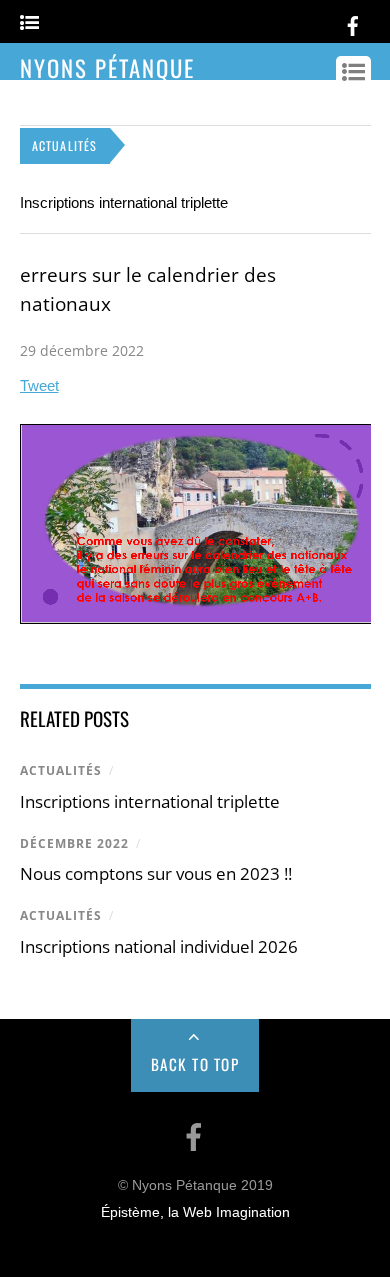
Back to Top (195, 1064)
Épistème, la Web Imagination (195, 1212)
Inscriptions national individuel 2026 (159, 946)
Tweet (39, 385)
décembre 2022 (74, 843)
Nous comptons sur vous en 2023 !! (156, 873)
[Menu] (29, 23)
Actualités (61, 770)
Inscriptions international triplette (124, 202)
